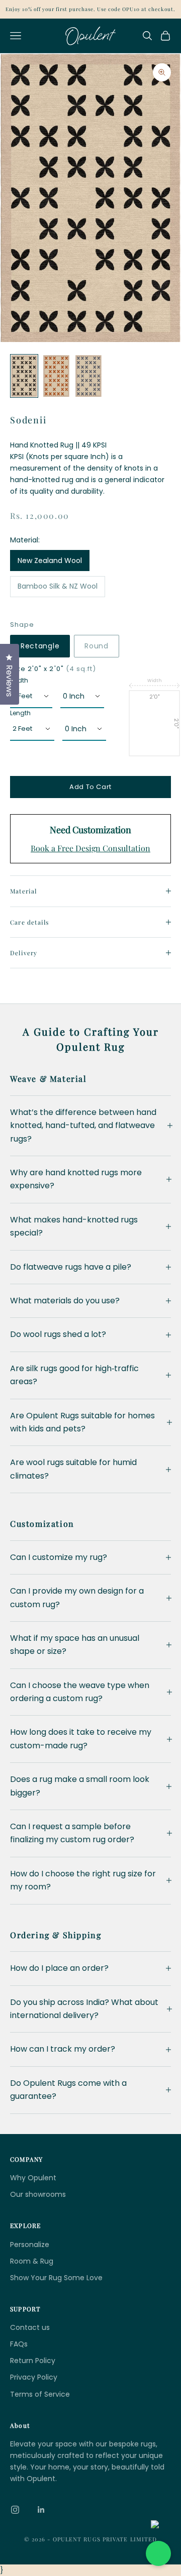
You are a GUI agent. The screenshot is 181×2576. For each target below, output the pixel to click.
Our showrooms (38, 2194)
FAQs (19, 2344)
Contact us (30, 2327)
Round (97, 646)
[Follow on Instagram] (15, 2510)
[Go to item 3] (88, 376)
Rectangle (40, 646)
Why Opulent (33, 2178)
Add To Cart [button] (90, 787)
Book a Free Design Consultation (90, 848)
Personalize (30, 2245)
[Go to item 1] (24, 376)
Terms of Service (40, 2394)
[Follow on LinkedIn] (41, 2510)
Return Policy (33, 2361)
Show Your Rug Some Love (56, 2278)
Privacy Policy (34, 2377)
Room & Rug (32, 2261)
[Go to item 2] (56, 376)
